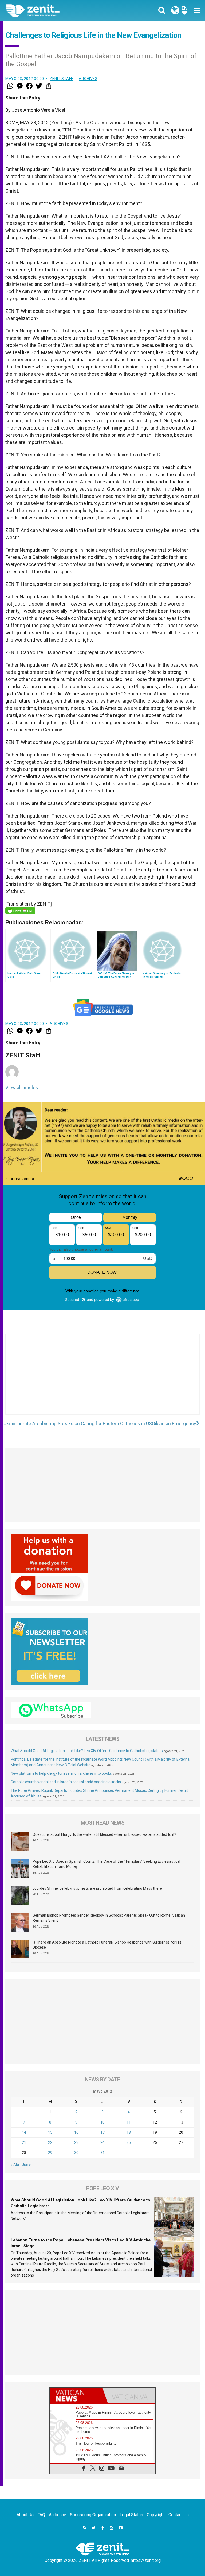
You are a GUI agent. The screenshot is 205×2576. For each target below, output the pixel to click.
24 (102, 2142)
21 (24, 2142)
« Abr (15, 2165)
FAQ (41, 2515)
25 (129, 2142)
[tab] (76, 2396)
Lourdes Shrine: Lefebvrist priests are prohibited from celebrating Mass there (97, 1888)
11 (129, 2122)
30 (76, 2153)
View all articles (22, 1087)
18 (129, 2132)
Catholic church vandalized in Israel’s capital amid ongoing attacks (66, 1782)
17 (102, 2132)
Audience (58, 2515)
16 (76, 2132)
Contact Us (179, 2515)
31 (102, 2153)
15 (50, 2132)
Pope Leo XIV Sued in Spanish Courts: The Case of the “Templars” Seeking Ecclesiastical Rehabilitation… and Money (106, 1864)
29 (50, 2153)
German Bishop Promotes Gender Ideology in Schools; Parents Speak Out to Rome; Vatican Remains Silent (109, 1918)
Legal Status (131, 2515)
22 (50, 2142)
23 (76, 2142)
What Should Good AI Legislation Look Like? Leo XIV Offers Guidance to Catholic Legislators (87, 1751)
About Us (25, 2515)
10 (102, 2122)
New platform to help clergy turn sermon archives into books (61, 1773)
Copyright (156, 2515)
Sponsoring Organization (93, 2515)
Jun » (26, 2165)
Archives (88, 79)
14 (24, 2132)
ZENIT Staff (61, 79)
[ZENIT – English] (57, 11)
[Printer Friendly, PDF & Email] (20, 911)
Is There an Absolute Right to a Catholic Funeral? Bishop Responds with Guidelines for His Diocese (107, 1945)
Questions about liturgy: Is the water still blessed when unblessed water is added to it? (104, 1834)
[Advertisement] (102, 1380)
